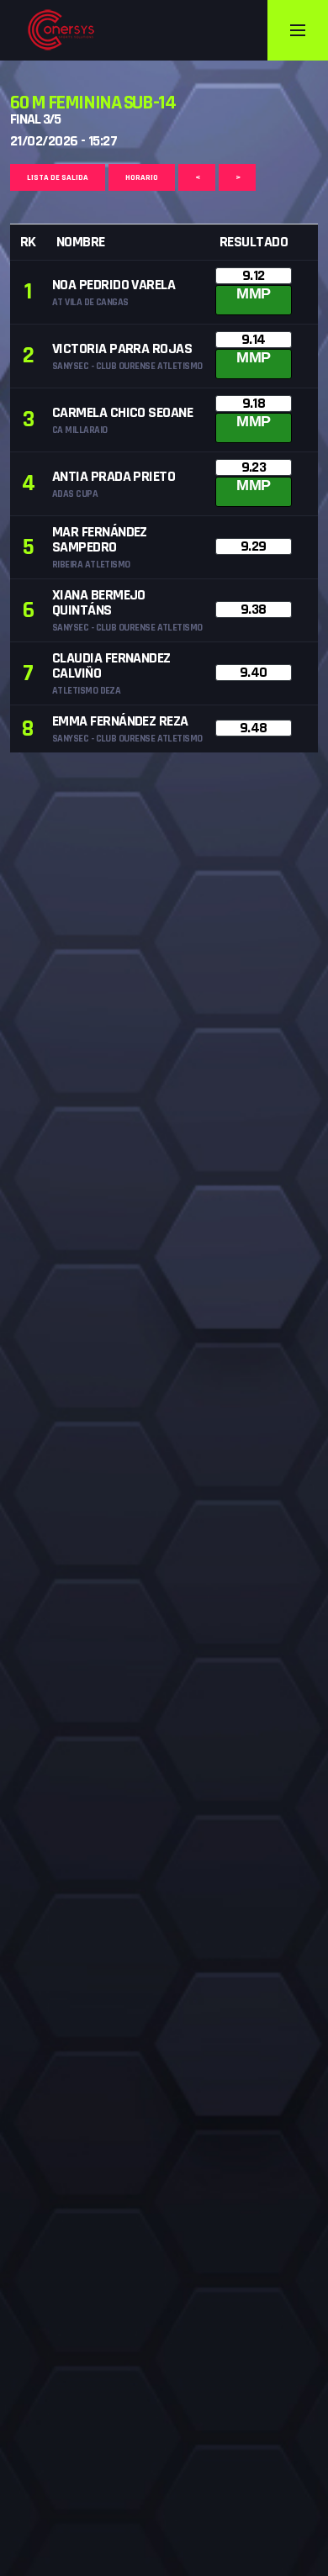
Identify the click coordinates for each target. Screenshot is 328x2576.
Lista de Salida (58, 177)
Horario (142, 177)
